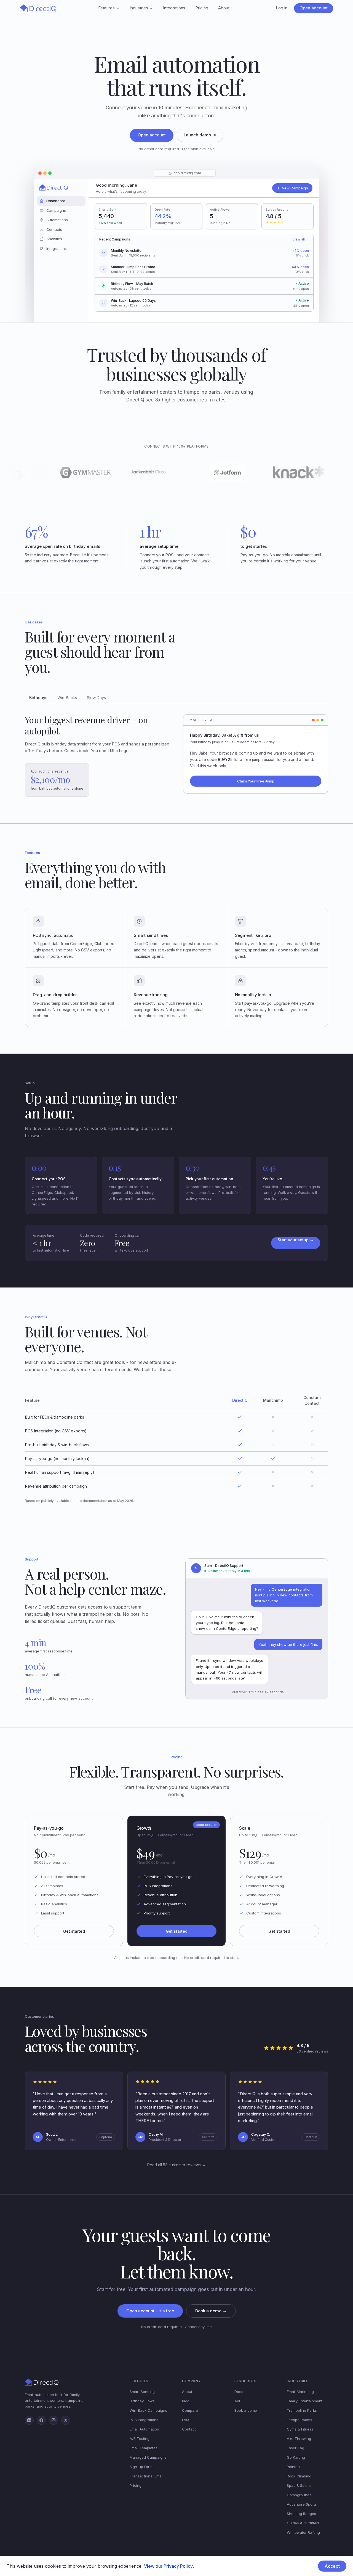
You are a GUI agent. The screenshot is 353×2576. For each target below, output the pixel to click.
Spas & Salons (299, 2485)
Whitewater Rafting (303, 2532)
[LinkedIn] (29, 2420)
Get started (74, 1931)
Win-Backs (67, 698)
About (224, 8)
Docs (239, 2392)
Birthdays (38, 698)
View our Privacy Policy (168, 2566)
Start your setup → (296, 1240)
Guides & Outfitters (303, 2523)
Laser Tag (295, 2448)
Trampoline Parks (302, 2410)
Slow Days (96, 698)
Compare (190, 2410)
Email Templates (144, 2448)
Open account (314, 8)
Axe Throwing (299, 2439)
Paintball (294, 2467)
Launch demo (197, 135)
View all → (301, 239)
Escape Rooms (299, 2420)
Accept (332, 2566)
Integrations (174, 8)
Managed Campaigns (148, 2457)
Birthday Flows (142, 2401)
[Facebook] (41, 2420)
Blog (186, 2401)
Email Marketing (300, 2392)
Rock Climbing (299, 2476)
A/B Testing (140, 2439)
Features (106, 8)
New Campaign (295, 188)
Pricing (202, 8)
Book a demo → (211, 2311)
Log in (282, 8)
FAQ (185, 2420)
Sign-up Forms (142, 2467)
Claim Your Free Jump (256, 781)
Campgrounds (299, 2495)
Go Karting (296, 2457)
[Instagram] (54, 2420)
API (237, 2401)
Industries (139, 8)
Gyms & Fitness (300, 2429)
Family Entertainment (305, 2401)
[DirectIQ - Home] (38, 8)
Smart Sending (142, 2392)
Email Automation (144, 2429)
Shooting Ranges (301, 2514)
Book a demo (246, 2410)
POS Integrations (144, 2420)
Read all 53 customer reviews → (176, 2165)
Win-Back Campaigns (148, 2410)
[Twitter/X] (66, 2420)
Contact (189, 2429)
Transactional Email (146, 2476)
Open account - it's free (150, 2311)
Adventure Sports (302, 2504)
